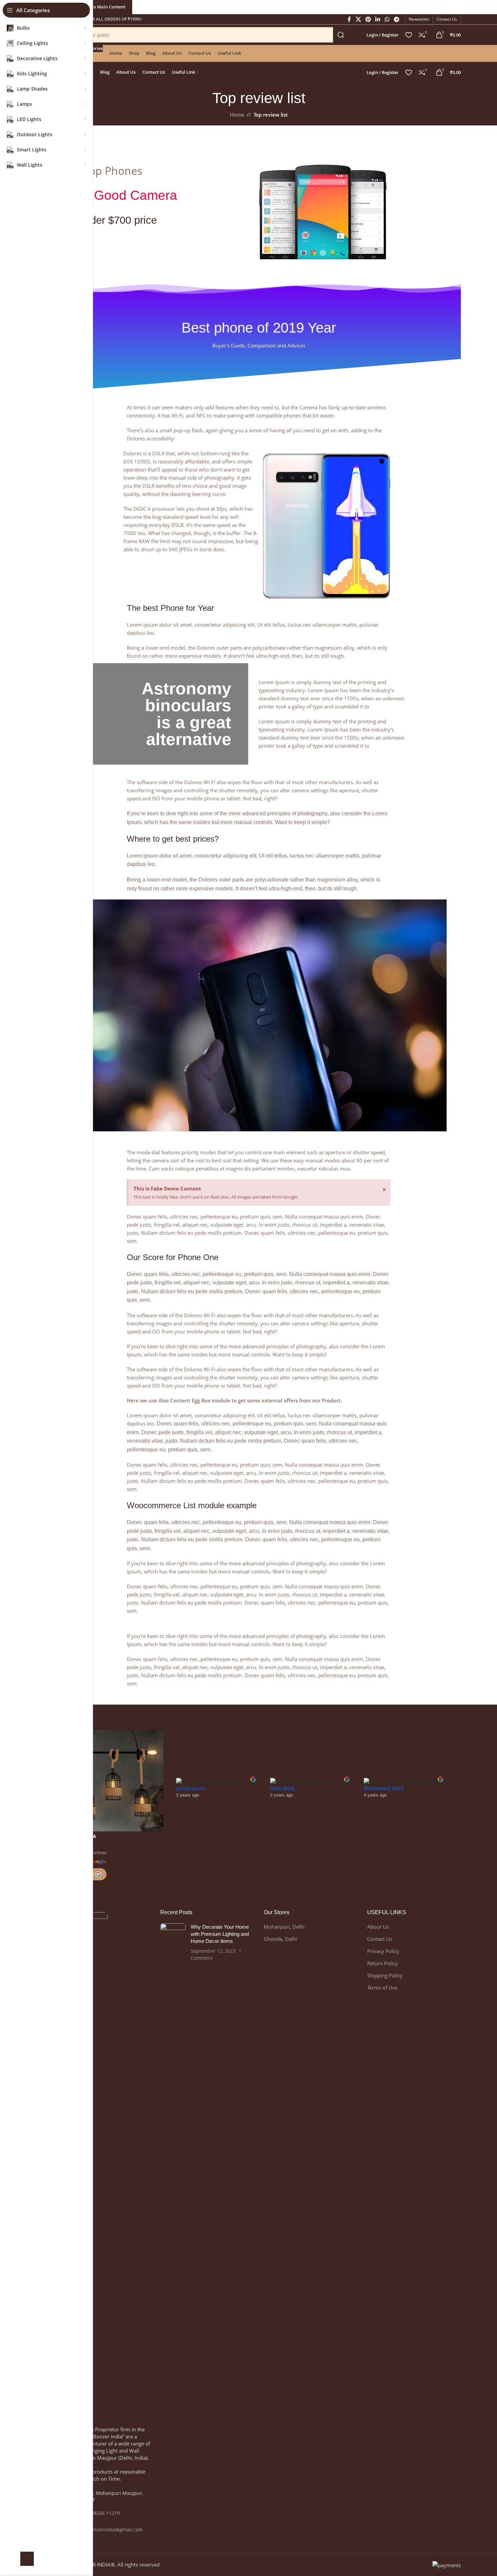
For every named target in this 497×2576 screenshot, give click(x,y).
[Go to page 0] (300, 1853)
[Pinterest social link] (368, 19)
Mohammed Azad (384, 1788)
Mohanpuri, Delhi (284, 1927)
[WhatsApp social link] (387, 19)
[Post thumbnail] (173, 1942)
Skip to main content (103, 7)
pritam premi (191, 1788)
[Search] (341, 35)
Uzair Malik (283, 1788)
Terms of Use (382, 1988)
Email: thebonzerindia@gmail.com (104, 2530)
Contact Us (380, 1939)
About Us (378, 1927)
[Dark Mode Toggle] (27, 2559)
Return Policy (383, 1963)
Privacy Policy (383, 1951)
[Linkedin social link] (378, 19)
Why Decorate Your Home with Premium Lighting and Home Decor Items (220, 1934)
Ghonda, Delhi (280, 1939)
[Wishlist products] (409, 35)
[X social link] (358, 19)
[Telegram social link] (396, 19)
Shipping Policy (385, 1975)
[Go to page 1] (318, 1853)
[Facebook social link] (349, 19)
